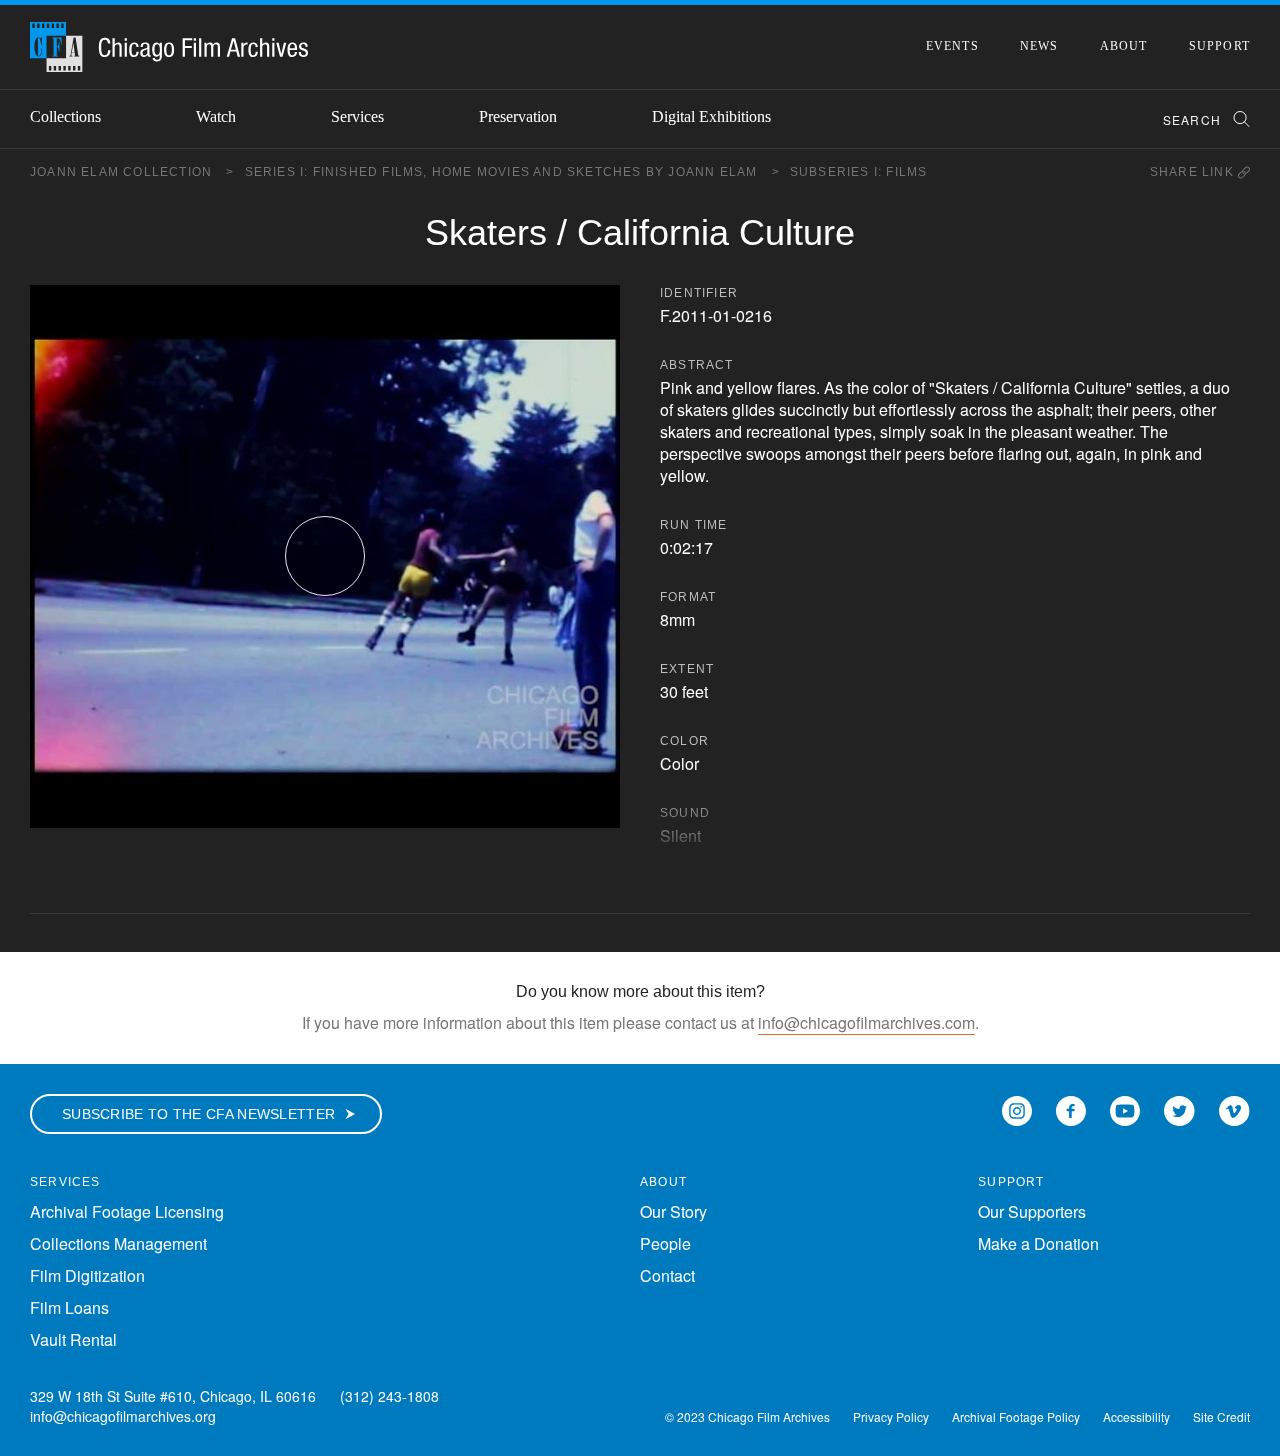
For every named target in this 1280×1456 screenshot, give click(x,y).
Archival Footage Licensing (127, 1211)
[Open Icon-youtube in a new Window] (1125, 1109)
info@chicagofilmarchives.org (123, 1416)
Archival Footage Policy (1016, 1416)
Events (952, 46)
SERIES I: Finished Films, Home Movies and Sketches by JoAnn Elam (512, 172)
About (1124, 46)
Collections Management (118, 1243)
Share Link (1194, 172)
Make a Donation (1038, 1243)
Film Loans (69, 1307)
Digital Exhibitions (711, 116)
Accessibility (1136, 1416)
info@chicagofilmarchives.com (866, 1022)
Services (357, 116)
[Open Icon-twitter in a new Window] (1179, 1109)
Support (1219, 46)
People (665, 1243)
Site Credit (1221, 1416)
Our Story (673, 1211)
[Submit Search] (1235, 119)
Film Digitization (87, 1275)
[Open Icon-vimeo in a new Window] (1234, 1109)
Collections (65, 116)
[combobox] (1197, 119)
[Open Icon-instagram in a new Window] (1017, 1109)
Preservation (518, 116)
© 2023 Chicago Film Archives (747, 1416)
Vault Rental (73, 1339)
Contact (667, 1275)
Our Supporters (1032, 1211)
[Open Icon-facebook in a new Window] (1071, 1109)
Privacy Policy (891, 1416)
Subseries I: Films (859, 172)
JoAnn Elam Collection (132, 172)
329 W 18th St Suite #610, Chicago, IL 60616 (173, 1396)
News (1039, 46)
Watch (216, 116)
